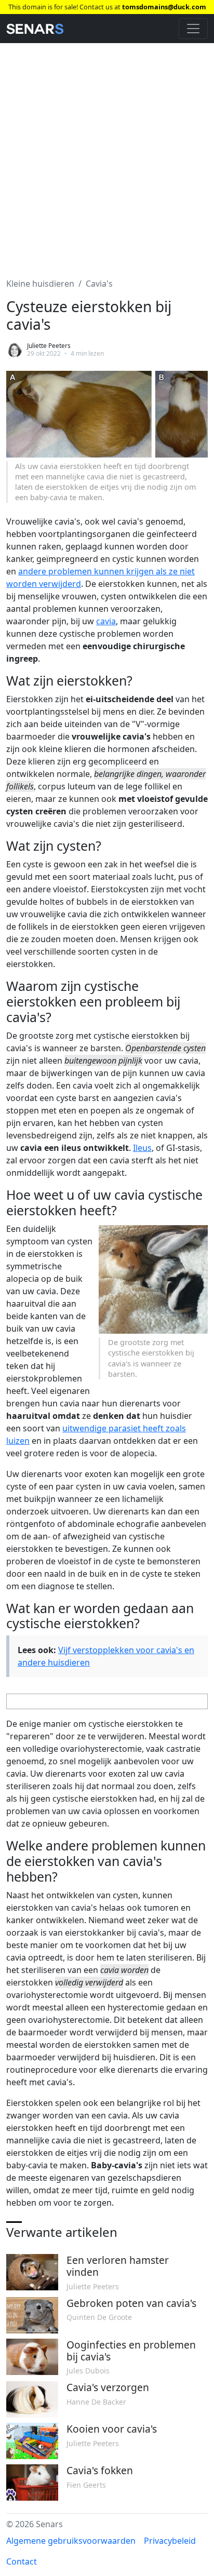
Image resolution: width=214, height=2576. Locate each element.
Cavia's (99, 284)
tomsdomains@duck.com (164, 7)
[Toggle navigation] (193, 29)
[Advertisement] (107, 154)
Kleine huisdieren (40, 284)
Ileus (142, 1148)
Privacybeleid (170, 2541)
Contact (22, 2561)
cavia (106, 621)
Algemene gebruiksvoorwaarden (71, 2541)
